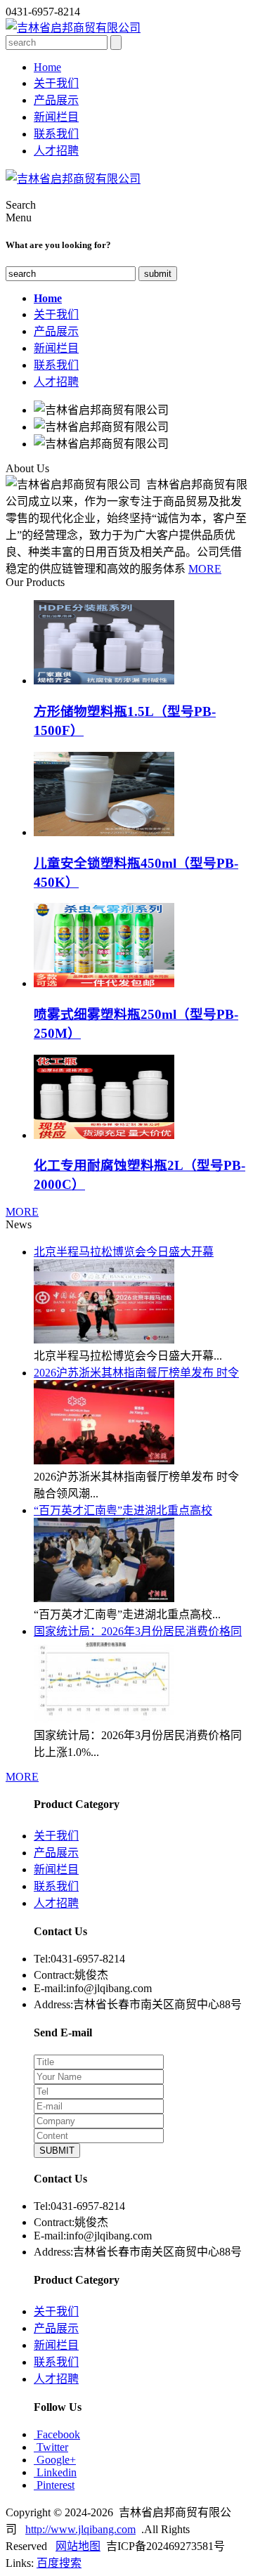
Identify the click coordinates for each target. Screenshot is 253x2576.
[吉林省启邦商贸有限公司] (73, 28)
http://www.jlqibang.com (80, 2529)
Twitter (51, 2447)
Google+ (55, 2460)
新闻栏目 (56, 117)
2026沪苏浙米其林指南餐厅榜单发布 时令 (136, 1373)
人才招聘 (56, 151)
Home (47, 67)
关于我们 (56, 83)
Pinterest (54, 2485)
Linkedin (55, 2472)
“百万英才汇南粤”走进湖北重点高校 (123, 1510)
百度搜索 (59, 2563)
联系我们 (56, 134)
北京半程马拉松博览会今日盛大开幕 (124, 1252)
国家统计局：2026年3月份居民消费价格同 (138, 1631)
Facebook (57, 2434)
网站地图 (78, 2546)
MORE (205, 569)
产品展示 (56, 100)
